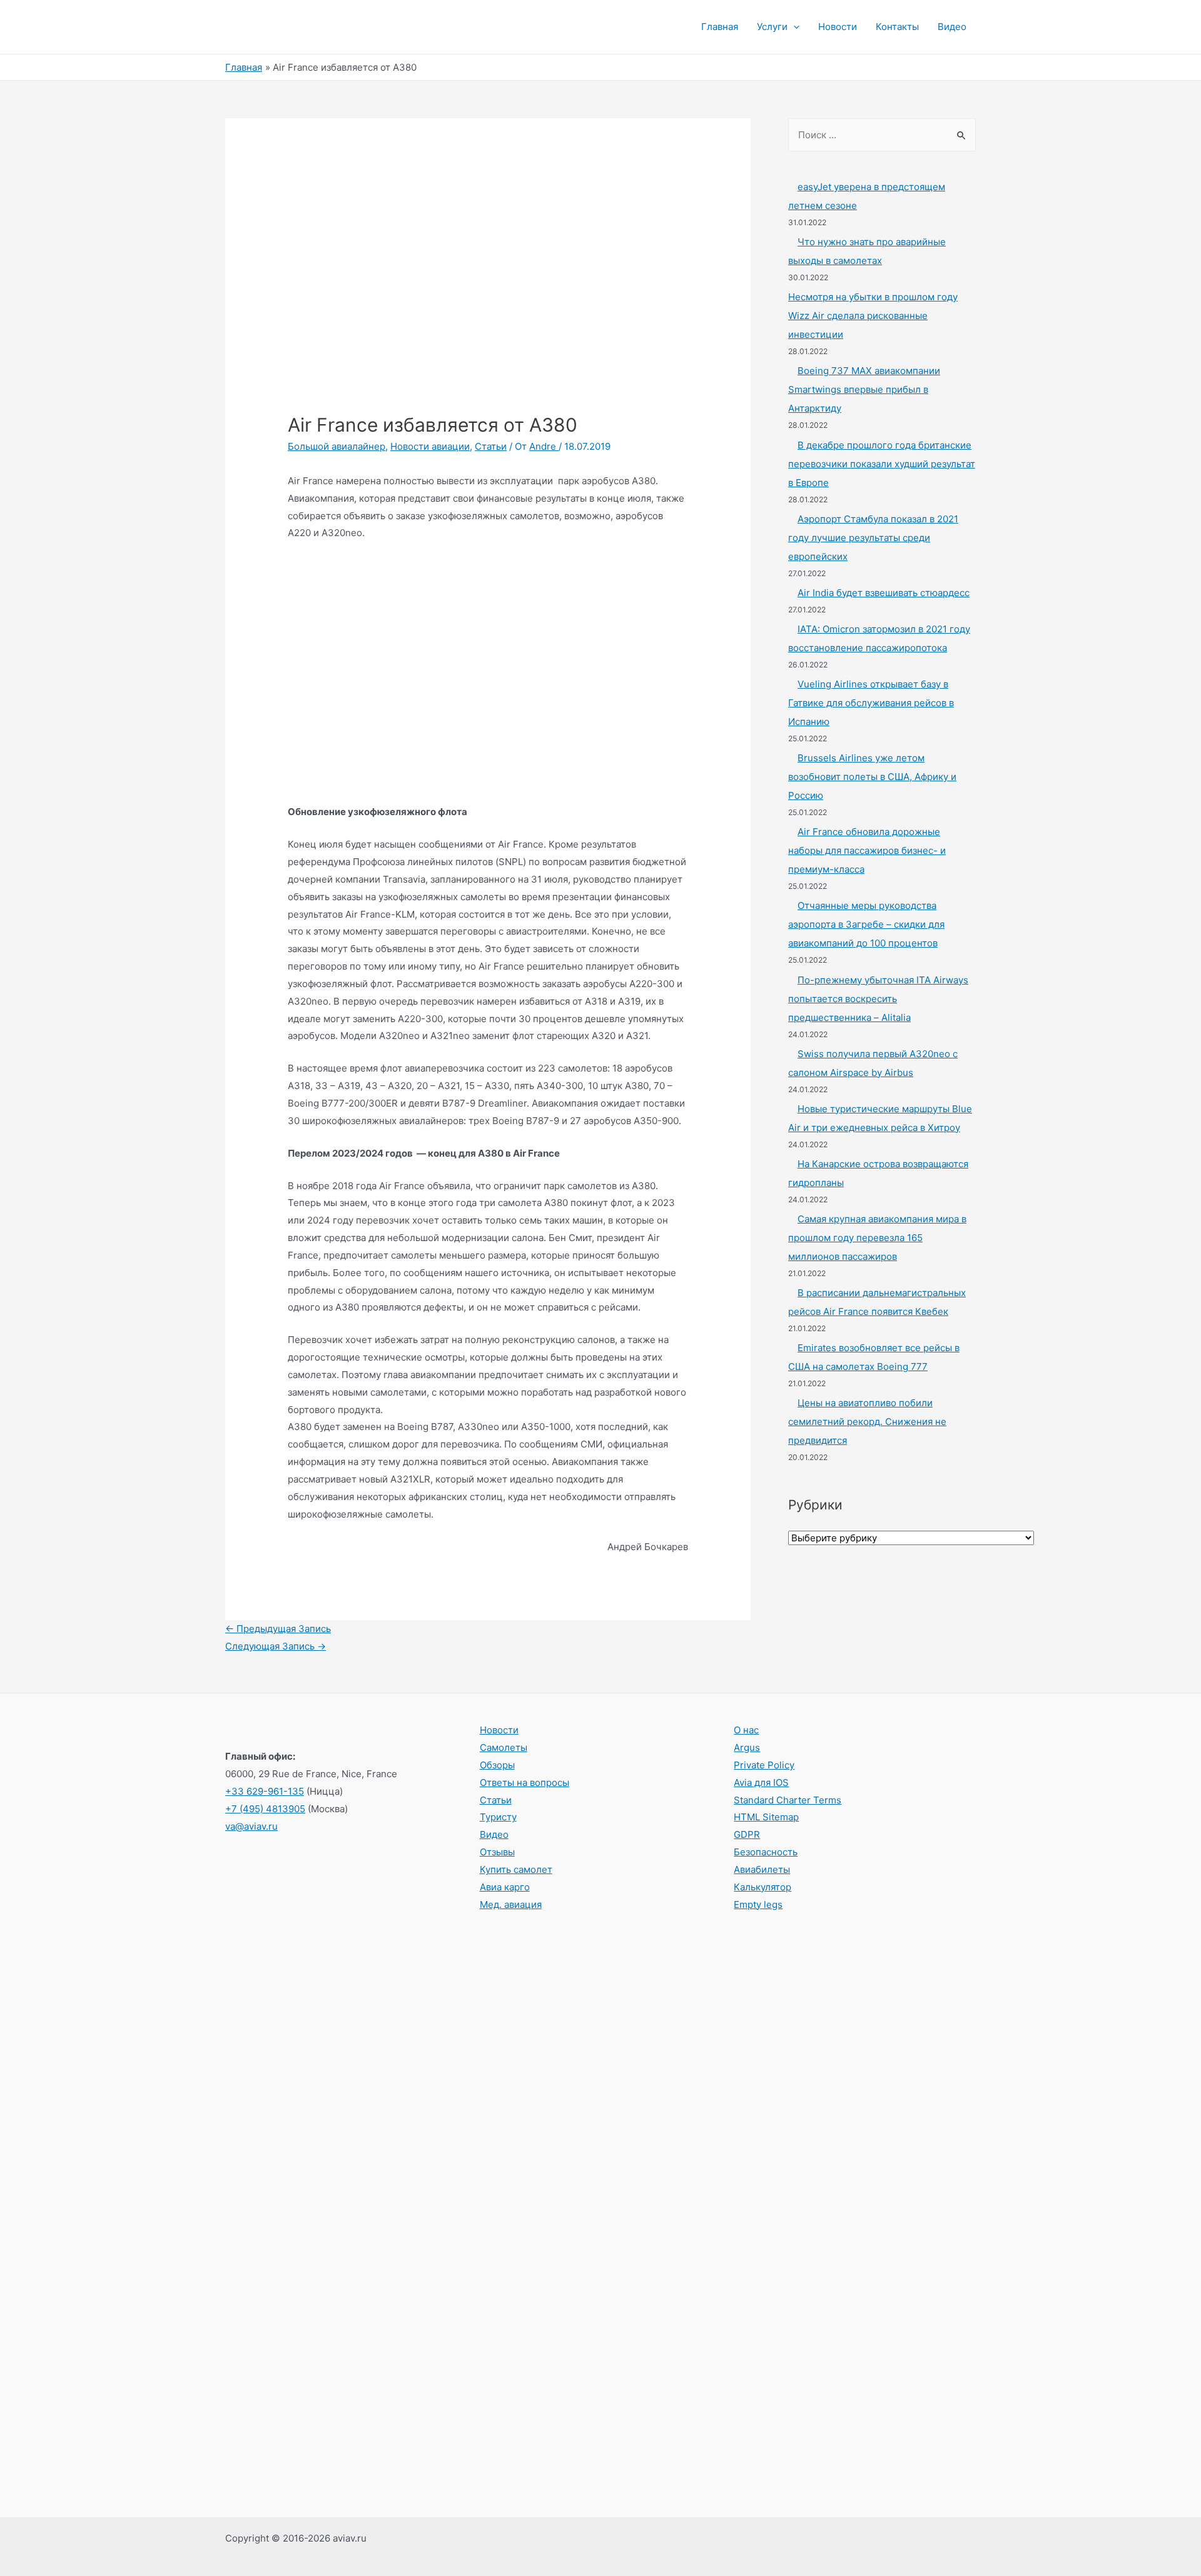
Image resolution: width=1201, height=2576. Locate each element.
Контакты (897, 27)
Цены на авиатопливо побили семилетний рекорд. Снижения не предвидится (867, 1422)
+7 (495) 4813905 (265, 1809)
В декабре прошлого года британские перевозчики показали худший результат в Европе (882, 464)
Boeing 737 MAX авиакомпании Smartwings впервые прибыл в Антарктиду (864, 389)
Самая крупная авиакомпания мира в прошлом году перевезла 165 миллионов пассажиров (877, 1238)
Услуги (772, 27)
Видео (952, 27)
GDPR (747, 1834)
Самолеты (504, 1747)
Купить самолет (516, 1869)
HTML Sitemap (766, 1817)
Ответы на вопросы (524, 1782)
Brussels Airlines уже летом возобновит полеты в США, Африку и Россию (872, 777)
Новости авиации (430, 446)
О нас (746, 1730)
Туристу (498, 1817)
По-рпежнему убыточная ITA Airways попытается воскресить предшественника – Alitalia (878, 999)
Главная (720, 27)
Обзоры (497, 1765)
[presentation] (793, 27)
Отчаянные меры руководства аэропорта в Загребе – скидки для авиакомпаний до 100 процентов (866, 924)
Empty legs (758, 1904)
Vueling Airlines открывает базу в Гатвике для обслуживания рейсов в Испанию (871, 703)
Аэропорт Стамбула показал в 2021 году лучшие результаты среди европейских (873, 538)
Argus (747, 1747)
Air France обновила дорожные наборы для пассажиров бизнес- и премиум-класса (867, 850)
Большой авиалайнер (337, 446)
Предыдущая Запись (278, 1629)
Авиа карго (505, 1887)
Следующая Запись (276, 1646)
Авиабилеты (762, 1869)
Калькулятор (763, 1887)
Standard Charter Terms (788, 1800)
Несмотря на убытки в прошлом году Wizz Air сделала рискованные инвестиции (873, 316)
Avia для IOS (761, 1782)
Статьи (491, 446)
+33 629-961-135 (265, 1791)
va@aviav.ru (251, 1826)
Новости (838, 27)
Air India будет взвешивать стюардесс (884, 593)
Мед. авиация (511, 1904)
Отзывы (497, 1852)
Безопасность (766, 1852)
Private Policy (764, 1765)
